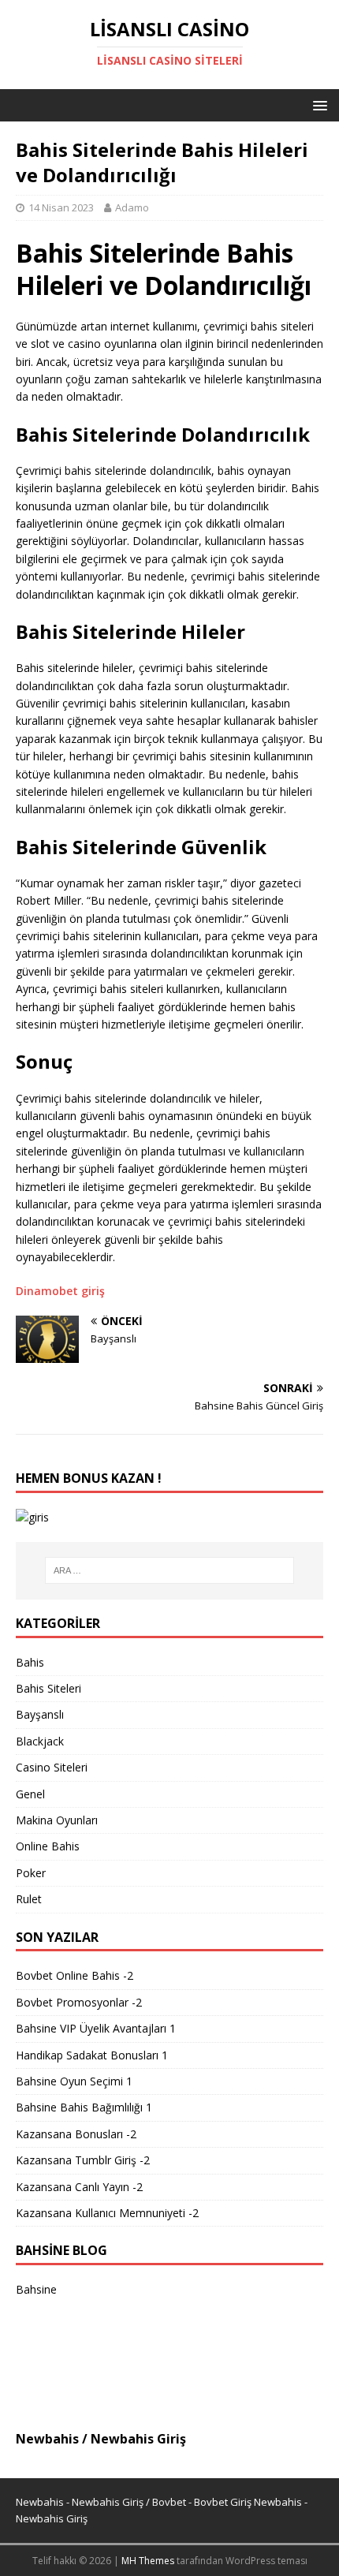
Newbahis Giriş (138, 2439)
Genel (30, 1794)
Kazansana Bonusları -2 (76, 2134)
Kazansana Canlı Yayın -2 (79, 2187)
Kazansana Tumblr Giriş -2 (83, 2160)
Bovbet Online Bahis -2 (75, 1975)
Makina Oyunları (57, 1820)
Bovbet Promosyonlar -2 (79, 2002)
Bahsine (36, 2289)
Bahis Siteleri (48, 1688)
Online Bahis (48, 1846)
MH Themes (148, 2561)
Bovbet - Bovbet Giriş (202, 2502)
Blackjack (40, 1741)
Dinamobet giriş (60, 1291)
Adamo (132, 207)
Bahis (30, 1662)
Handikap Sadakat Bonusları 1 (92, 2055)
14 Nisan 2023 (61, 207)
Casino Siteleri (52, 1767)
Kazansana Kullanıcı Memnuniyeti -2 (107, 2213)
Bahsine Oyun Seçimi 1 (74, 2081)
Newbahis (47, 2439)
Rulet (29, 1899)
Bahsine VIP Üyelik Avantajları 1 (96, 2028)
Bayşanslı (40, 1714)
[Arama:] (170, 1570)
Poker (31, 1873)
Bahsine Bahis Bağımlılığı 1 (84, 2107)
